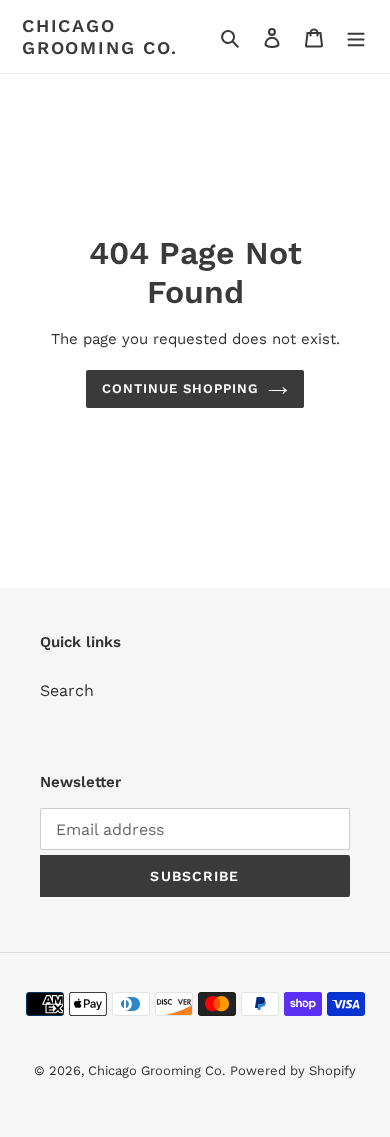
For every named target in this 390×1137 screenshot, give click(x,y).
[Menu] (356, 37)
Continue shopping (180, 388)
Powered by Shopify (293, 1070)
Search (67, 690)
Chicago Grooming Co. (100, 36)
